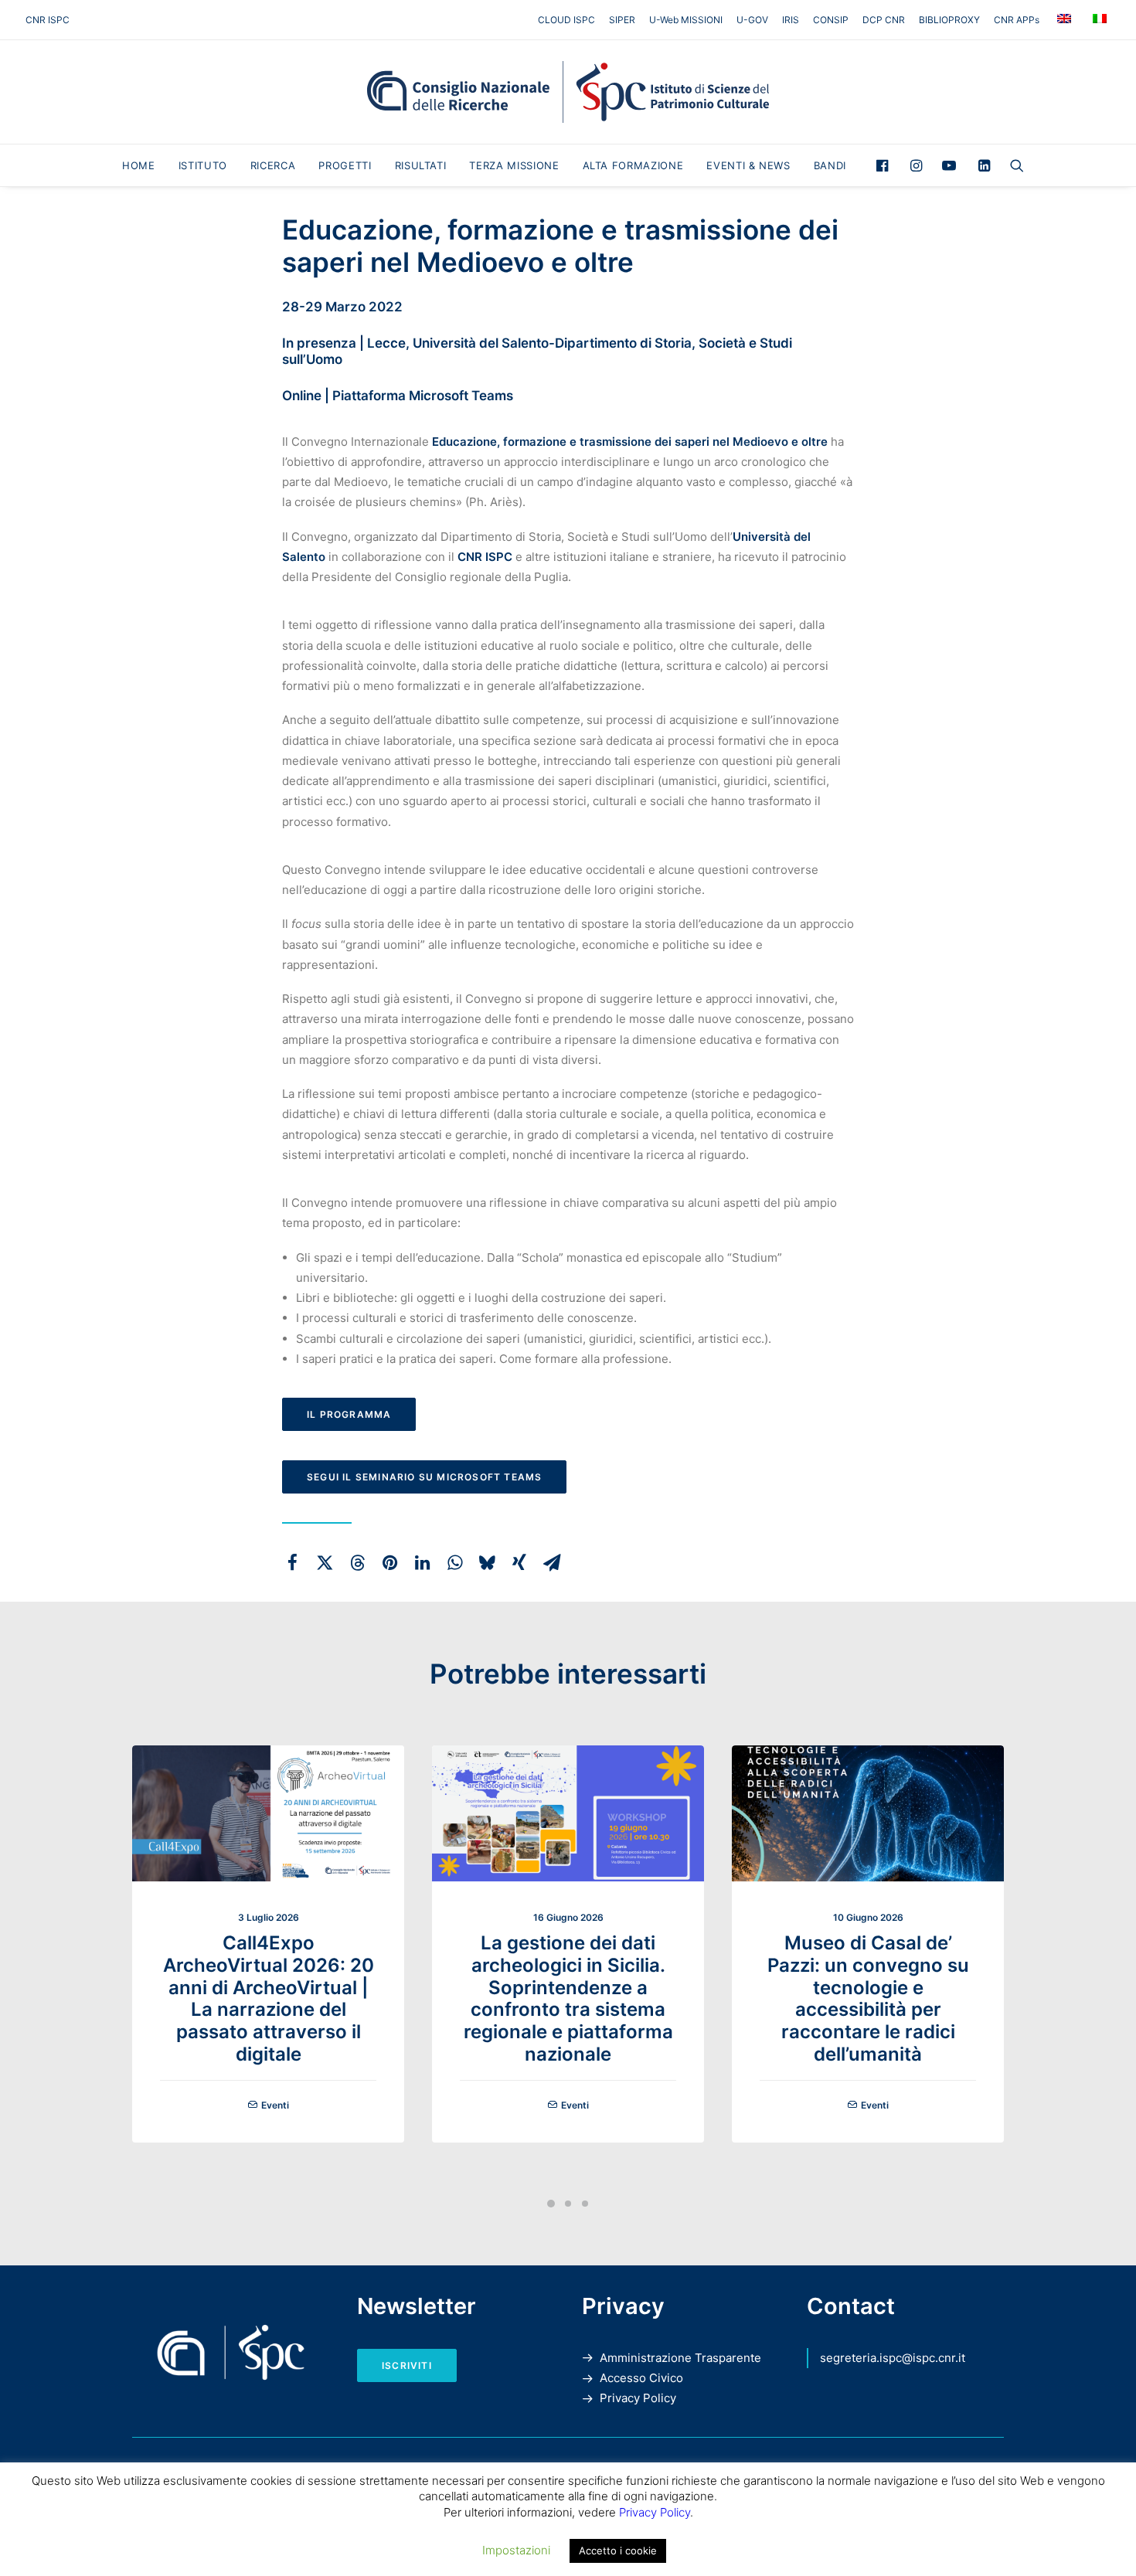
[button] (886, 165)
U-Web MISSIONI (686, 20)
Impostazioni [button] (516, 2550)
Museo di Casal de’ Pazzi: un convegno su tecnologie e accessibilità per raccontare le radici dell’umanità (868, 1998)
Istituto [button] (203, 165)
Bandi (830, 165)
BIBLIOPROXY (949, 20)
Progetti (345, 165)
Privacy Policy (638, 2398)
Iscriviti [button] (407, 2365)
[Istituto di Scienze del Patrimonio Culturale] (568, 92)
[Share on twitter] (325, 1562)
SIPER (622, 20)
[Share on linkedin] (422, 1562)
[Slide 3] (585, 2204)
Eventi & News (748, 165)
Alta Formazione (633, 165)
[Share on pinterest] (389, 1562)
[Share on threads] (357, 1562)
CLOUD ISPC (566, 20)
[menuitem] (569, 20)
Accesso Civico (641, 2378)
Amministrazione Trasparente (680, 2358)
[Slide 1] (551, 2204)
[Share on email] (552, 1562)
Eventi (275, 2105)
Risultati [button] (421, 165)
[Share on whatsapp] (454, 1562)
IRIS (791, 20)
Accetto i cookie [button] (618, 2551)
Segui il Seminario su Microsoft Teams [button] (424, 1477)
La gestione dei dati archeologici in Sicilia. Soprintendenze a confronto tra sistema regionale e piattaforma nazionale (568, 1998)
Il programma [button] (349, 1414)
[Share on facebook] (292, 1562)
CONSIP (831, 20)
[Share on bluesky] (487, 1562)
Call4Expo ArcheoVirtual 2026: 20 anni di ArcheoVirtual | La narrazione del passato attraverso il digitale (269, 1998)
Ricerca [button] (273, 165)
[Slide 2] (568, 2204)
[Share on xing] (519, 1562)
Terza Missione (514, 165)
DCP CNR (884, 20)
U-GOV (752, 20)
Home (139, 165)
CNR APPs (1017, 20)
